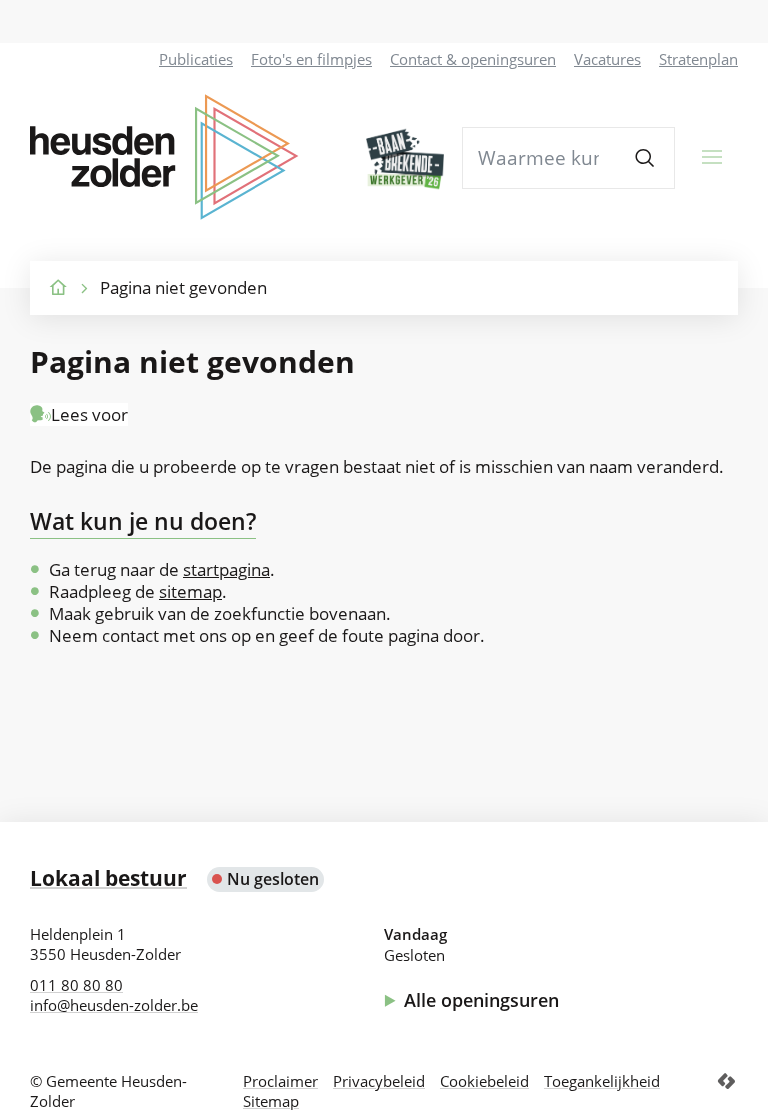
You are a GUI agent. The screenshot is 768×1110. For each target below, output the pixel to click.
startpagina (226, 569)
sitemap (190, 591)
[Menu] (712, 157)
